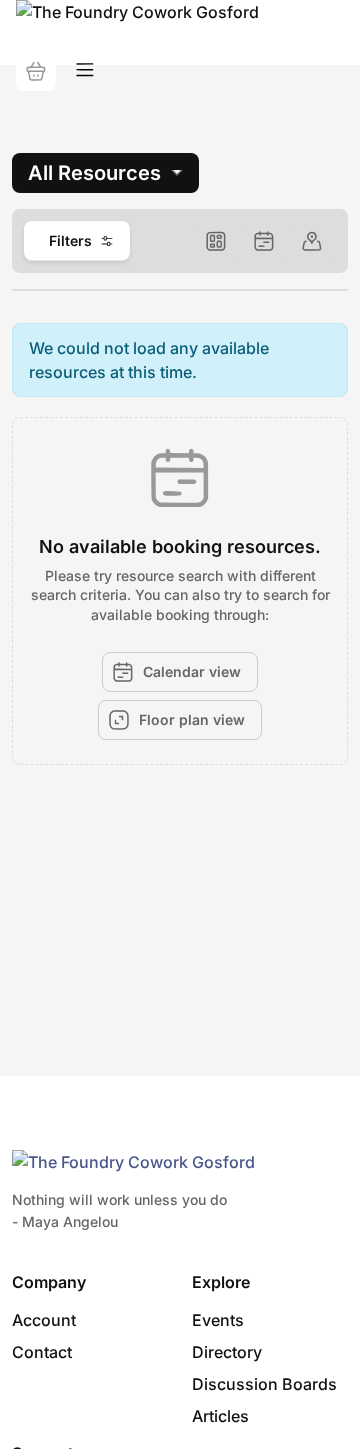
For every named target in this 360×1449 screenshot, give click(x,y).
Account (44, 1320)
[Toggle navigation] (85, 70)
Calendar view (192, 671)
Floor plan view (192, 719)
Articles (220, 1416)
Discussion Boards (264, 1384)
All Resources (94, 173)
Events (218, 1320)
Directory (227, 1352)
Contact (42, 1352)
